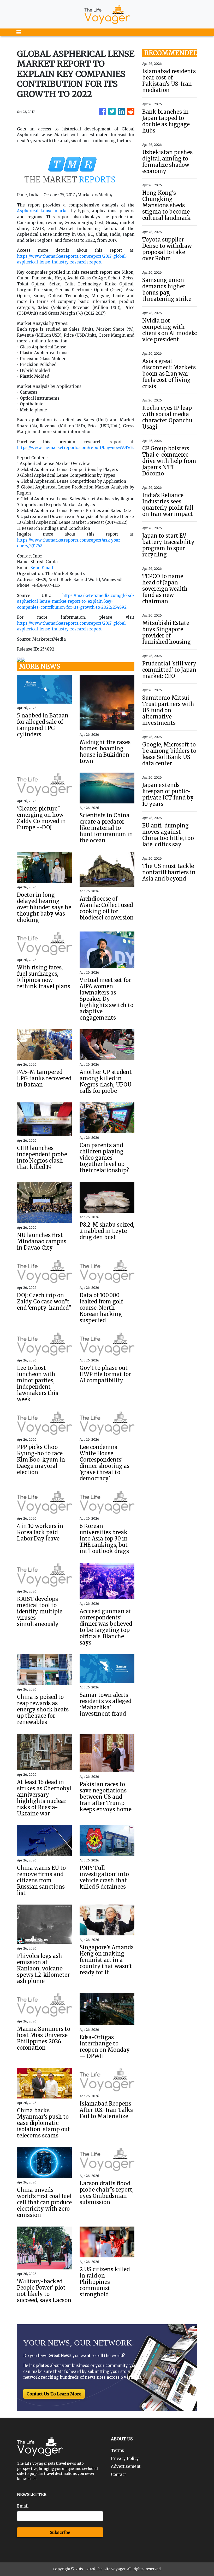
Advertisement (126, 2466)
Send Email (42, 568)
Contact (118, 2474)
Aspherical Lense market (43, 211)
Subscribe (60, 2532)
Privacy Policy (125, 2459)
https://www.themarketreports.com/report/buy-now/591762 (75, 448)
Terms (117, 2450)
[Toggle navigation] (19, 32)
